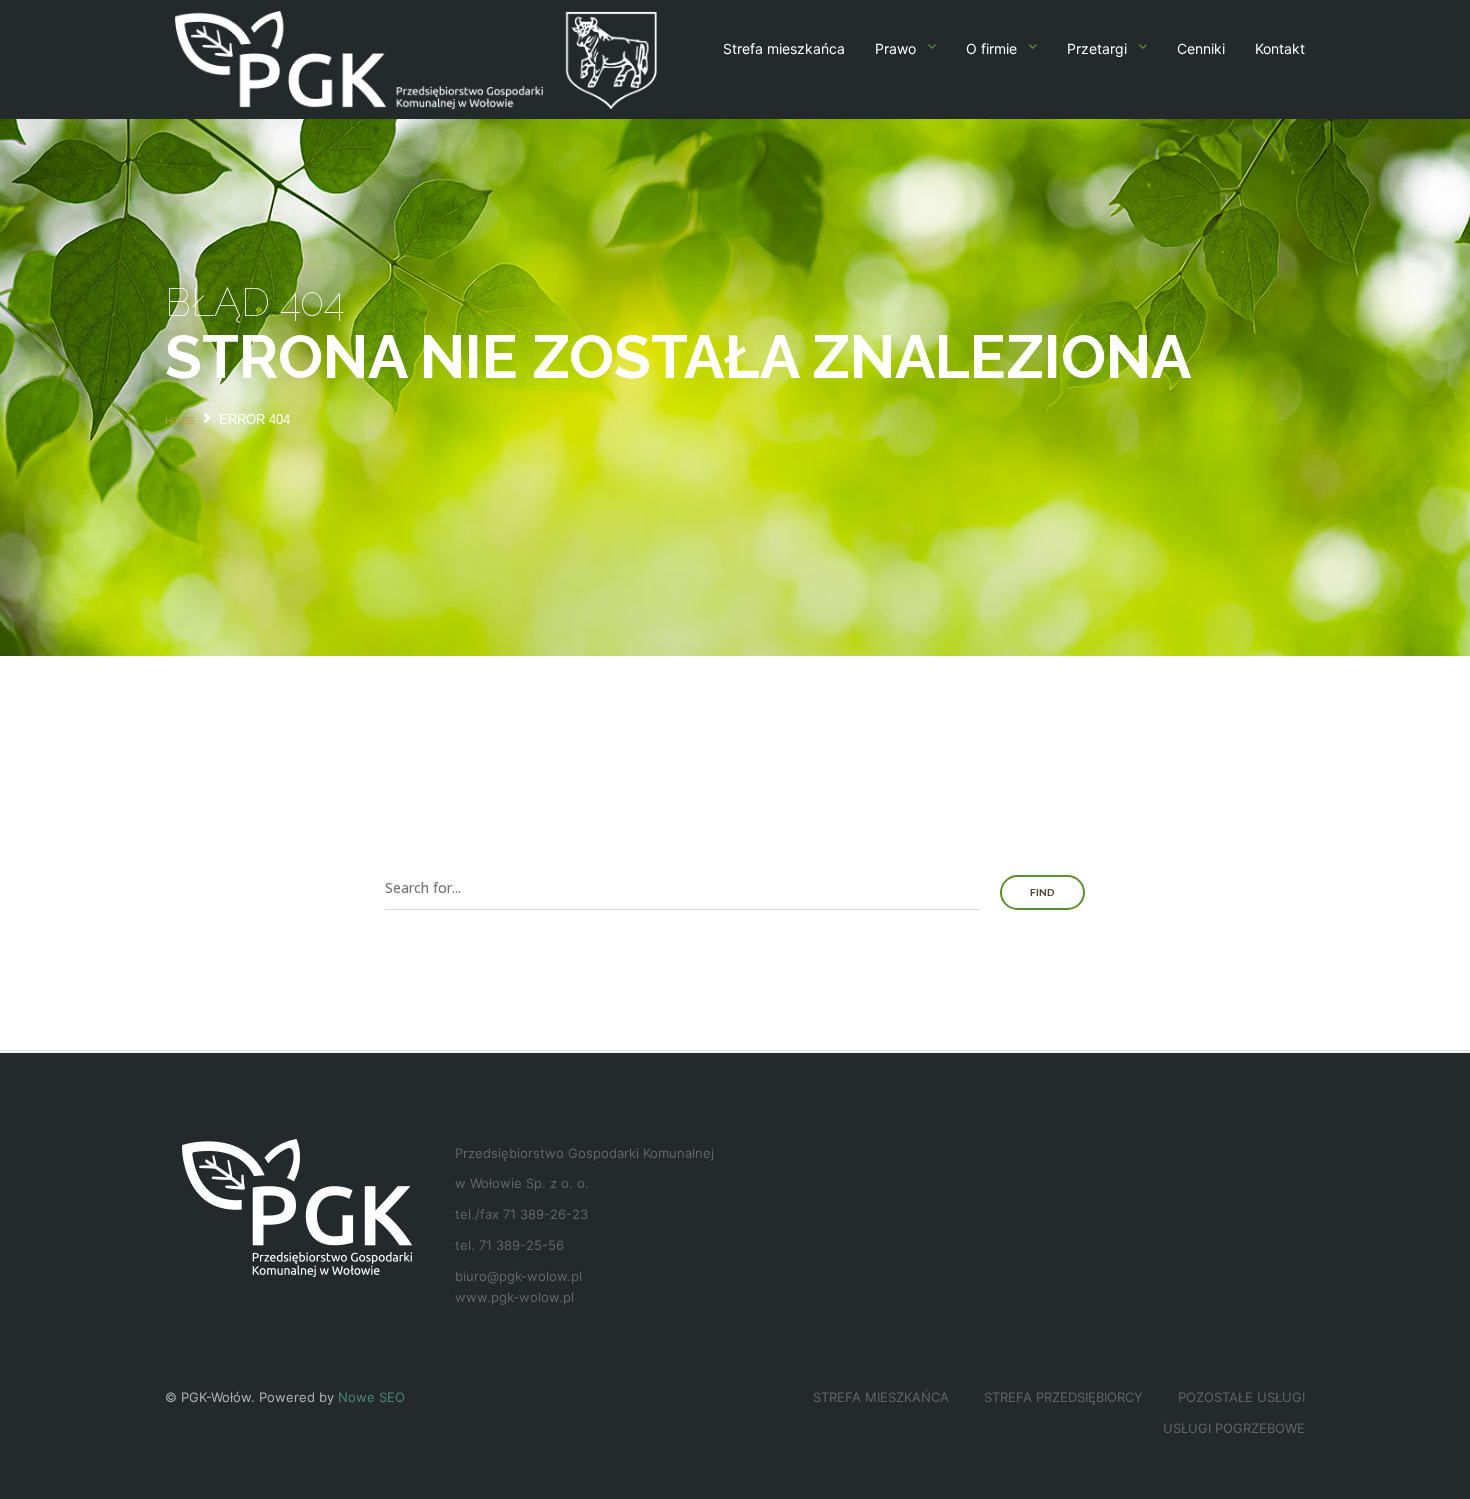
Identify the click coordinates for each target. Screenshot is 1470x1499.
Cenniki (1201, 48)
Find (1042, 892)
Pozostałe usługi (1241, 1397)
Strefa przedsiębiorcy (1063, 1397)
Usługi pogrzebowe (1234, 1428)
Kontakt (1280, 48)
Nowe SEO (371, 1397)
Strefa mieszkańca (784, 48)
